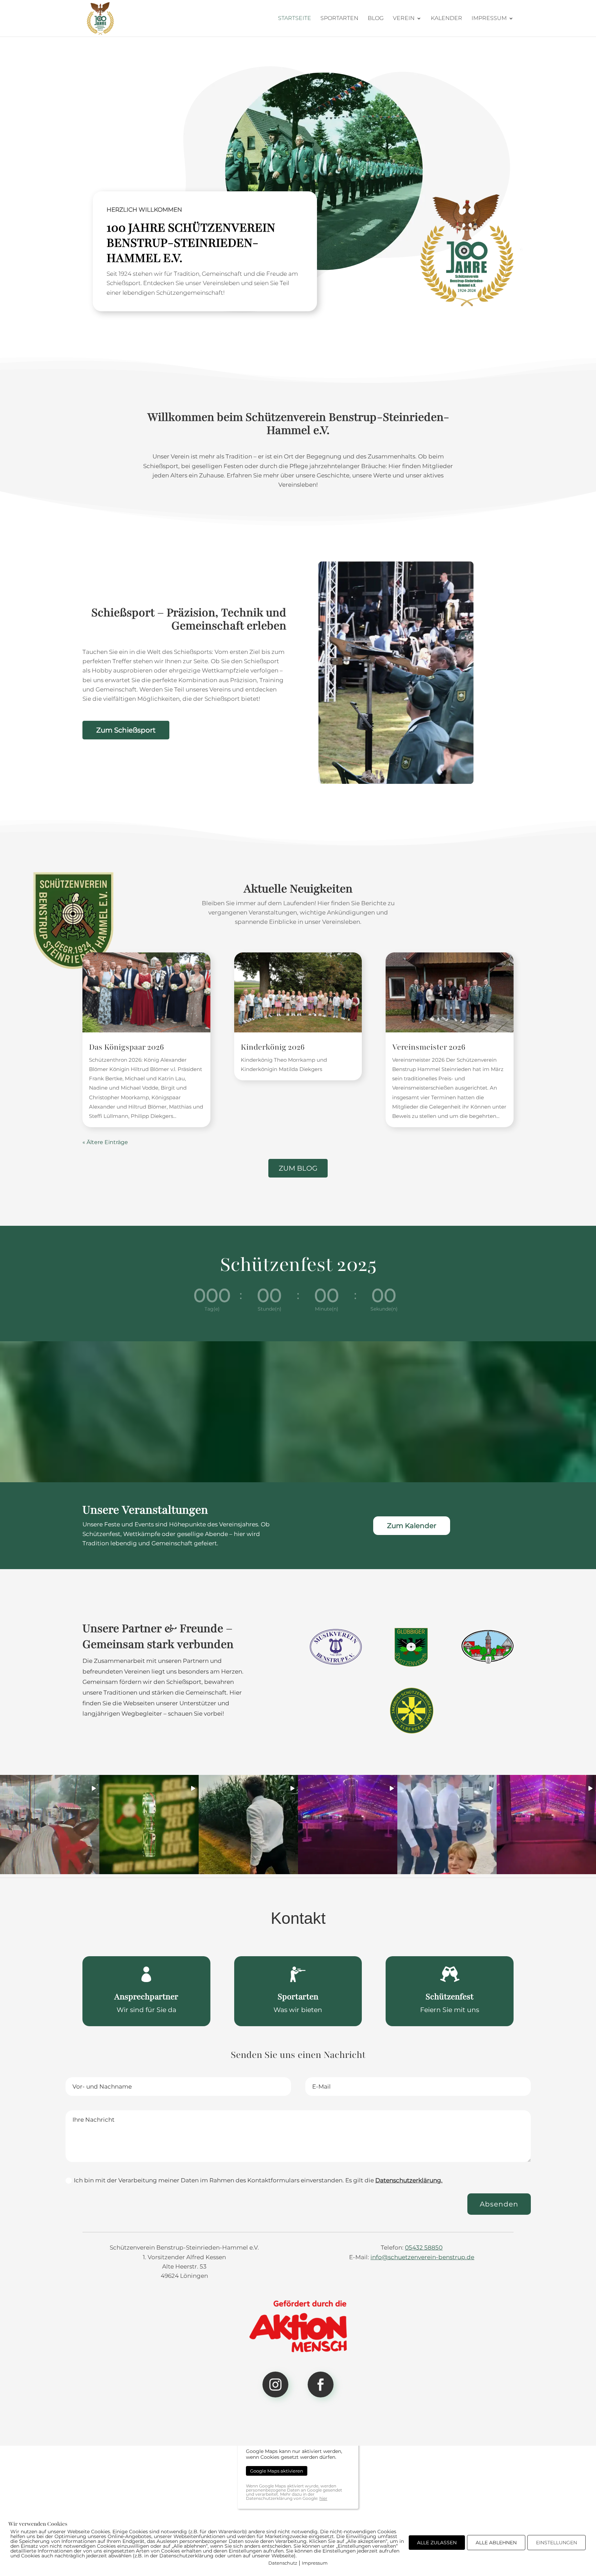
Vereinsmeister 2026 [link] (429, 1047)
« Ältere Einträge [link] (105, 1142)
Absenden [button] (499, 2204)
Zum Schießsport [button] (126, 730)
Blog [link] (376, 19)
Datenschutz (283, 2563)
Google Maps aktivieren (277, 2471)
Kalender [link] (446, 19)
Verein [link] (404, 19)
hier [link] (323, 2498)
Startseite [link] (295, 19)
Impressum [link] (489, 19)
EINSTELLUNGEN (557, 2543)
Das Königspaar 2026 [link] (126, 1047)
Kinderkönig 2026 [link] (273, 1047)
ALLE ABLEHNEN (496, 2543)
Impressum (315, 2563)
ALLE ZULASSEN (437, 2543)
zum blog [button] (298, 1168)
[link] (100, 18)
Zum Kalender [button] (412, 1526)
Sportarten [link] (339, 19)
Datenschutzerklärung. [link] (409, 2180)
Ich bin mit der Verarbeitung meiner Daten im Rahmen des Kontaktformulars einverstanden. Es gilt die (258, 2180)
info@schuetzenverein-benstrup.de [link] (422, 2257)
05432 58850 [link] (424, 2247)
